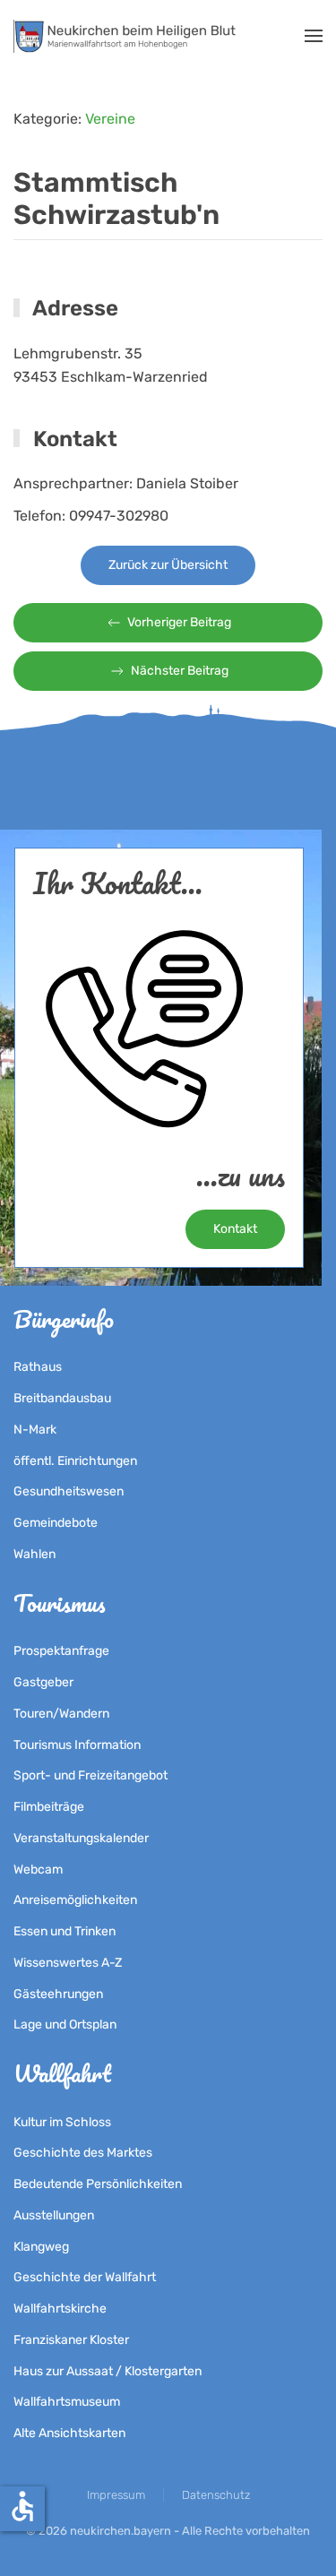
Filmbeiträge (49, 1807)
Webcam (38, 1870)
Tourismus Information (77, 1745)
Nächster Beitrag (180, 671)
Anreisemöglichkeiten (75, 1900)
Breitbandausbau (62, 1398)
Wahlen (34, 1554)
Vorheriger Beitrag (179, 622)
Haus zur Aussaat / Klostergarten (108, 2371)
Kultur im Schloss (62, 2122)
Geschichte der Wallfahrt (85, 2277)
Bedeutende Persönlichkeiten (98, 2184)
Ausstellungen (54, 2215)
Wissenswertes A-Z (68, 1963)
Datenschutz (216, 2495)
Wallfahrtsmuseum (67, 2402)
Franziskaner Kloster (71, 2340)
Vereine (110, 119)
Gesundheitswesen (69, 1491)
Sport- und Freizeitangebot (90, 1775)
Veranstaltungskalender (81, 1838)
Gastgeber (43, 1682)
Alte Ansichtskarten (69, 2433)
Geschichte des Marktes (83, 2153)
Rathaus (38, 1367)
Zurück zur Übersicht (168, 565)
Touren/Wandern (61, 1714)
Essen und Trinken (65, 1931)
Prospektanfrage (61, 1651)
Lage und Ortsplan (65, 2025)
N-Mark (35, 1430)
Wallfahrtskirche (60, 2309)
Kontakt (235, 1229)
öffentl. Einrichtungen (75, 1461)
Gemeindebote (56, 1523)
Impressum (116, 2495)
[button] (314, 36)
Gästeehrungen (58, 1994)
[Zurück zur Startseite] (128, 36)
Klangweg (41, 2247)
